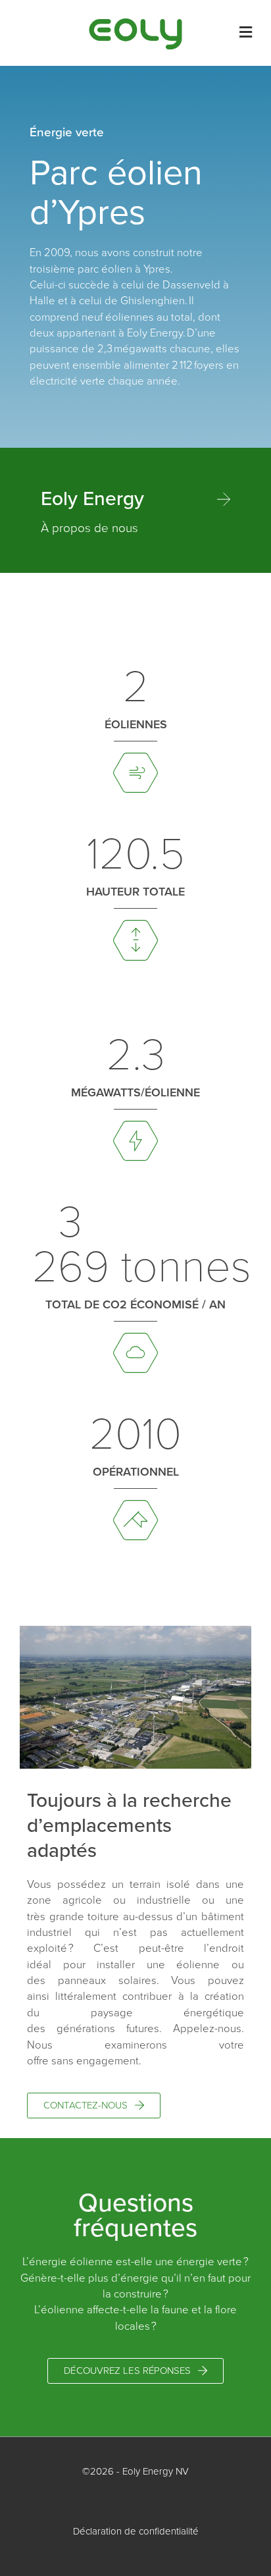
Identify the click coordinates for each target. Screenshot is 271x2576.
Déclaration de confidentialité (136, 2531)
